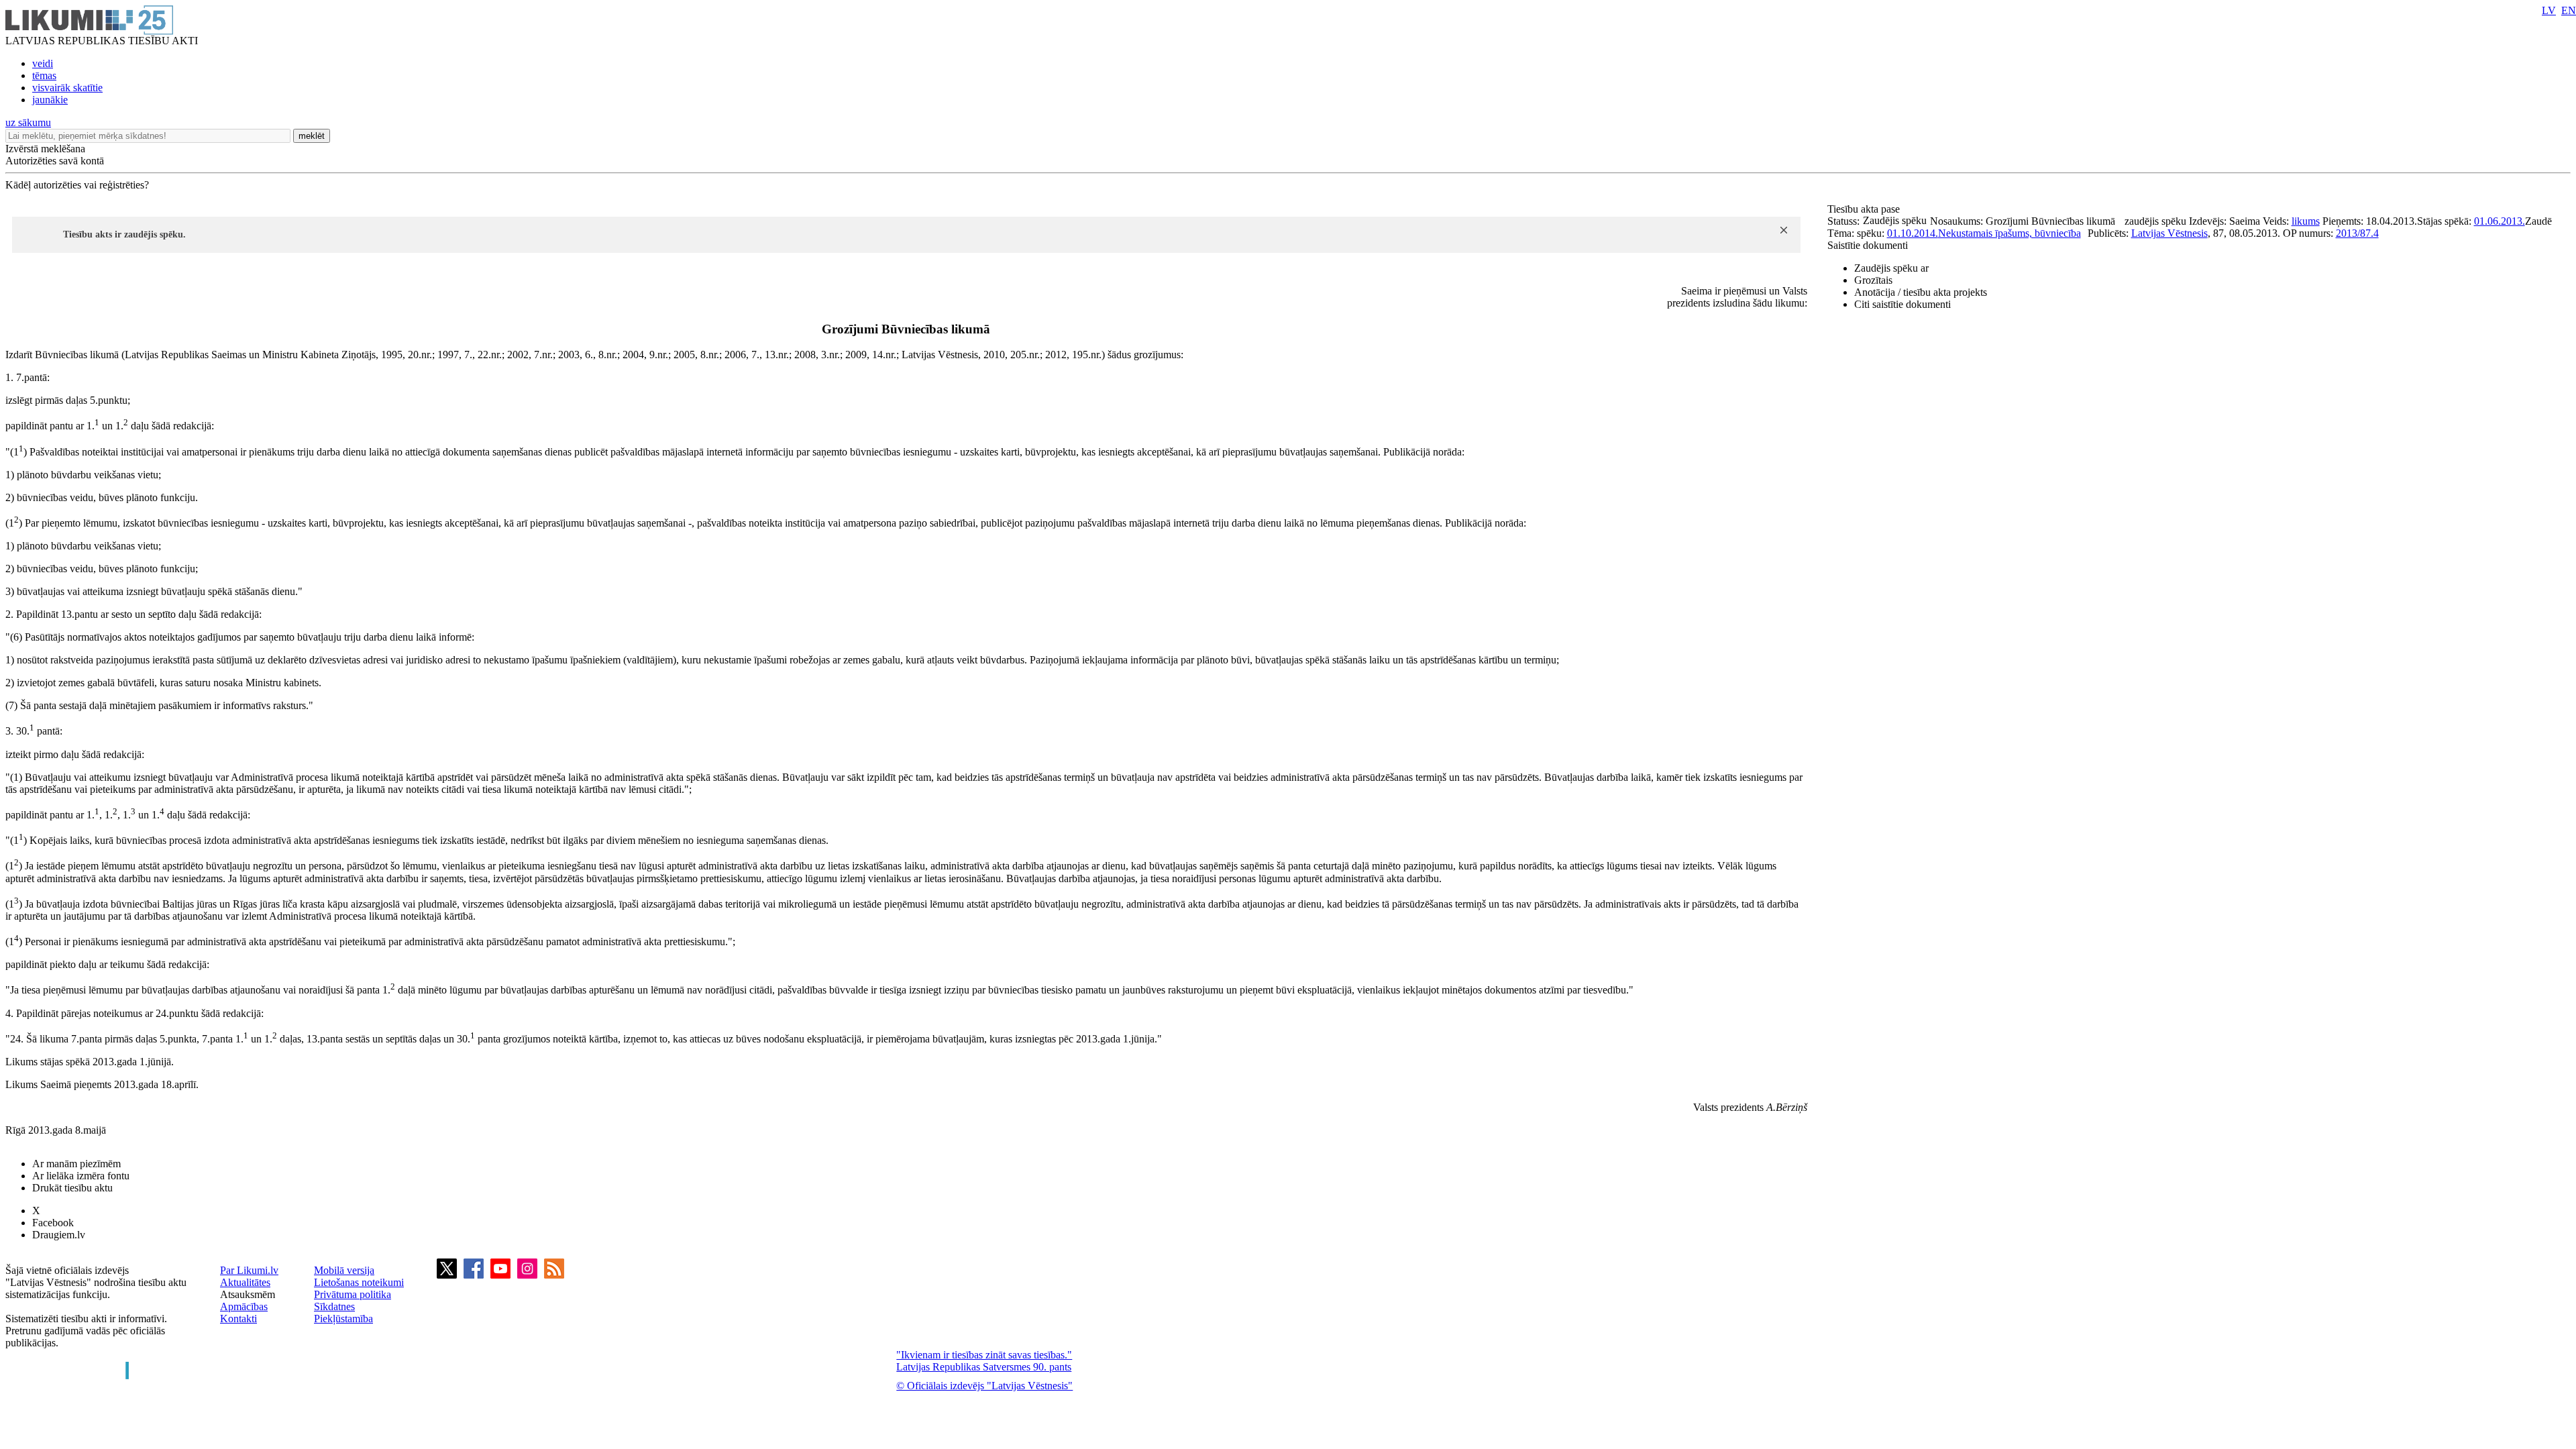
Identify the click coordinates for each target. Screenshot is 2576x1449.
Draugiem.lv (59, 1235)
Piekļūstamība (343, 1319)
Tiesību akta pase (1865, 209)
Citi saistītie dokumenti (1902, 304)
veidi (43, 63)
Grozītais (1873, 280)
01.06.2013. (2500, 221)
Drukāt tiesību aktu (72, 1188)
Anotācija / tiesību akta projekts (1921, 292)
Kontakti (238, 1319)
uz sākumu (28, 122)
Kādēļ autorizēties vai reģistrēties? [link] (77, 185)
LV (2549, 10)
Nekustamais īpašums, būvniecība (2009, 233)
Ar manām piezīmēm (76, 1164)
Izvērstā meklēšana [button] (45, 149)
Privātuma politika (353, 1294)
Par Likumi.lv (249, 1270)
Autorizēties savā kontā (55, 161)
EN (2569, 10)
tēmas (44, 75)
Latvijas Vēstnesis (2169, 233)
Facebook (53, 1223)
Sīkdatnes (334, 1306)
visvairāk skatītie (67, 88)
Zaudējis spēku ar (1891, 268)
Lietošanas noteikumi (359, 1282)
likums (2306, 221)
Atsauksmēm (248, 1294)
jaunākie (50, 100)
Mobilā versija (344, 1270)
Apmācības (244, 1306)
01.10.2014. (1913, 233)
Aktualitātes (245, 1282)
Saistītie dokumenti (1868, 245)
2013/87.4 (2357, 233)
